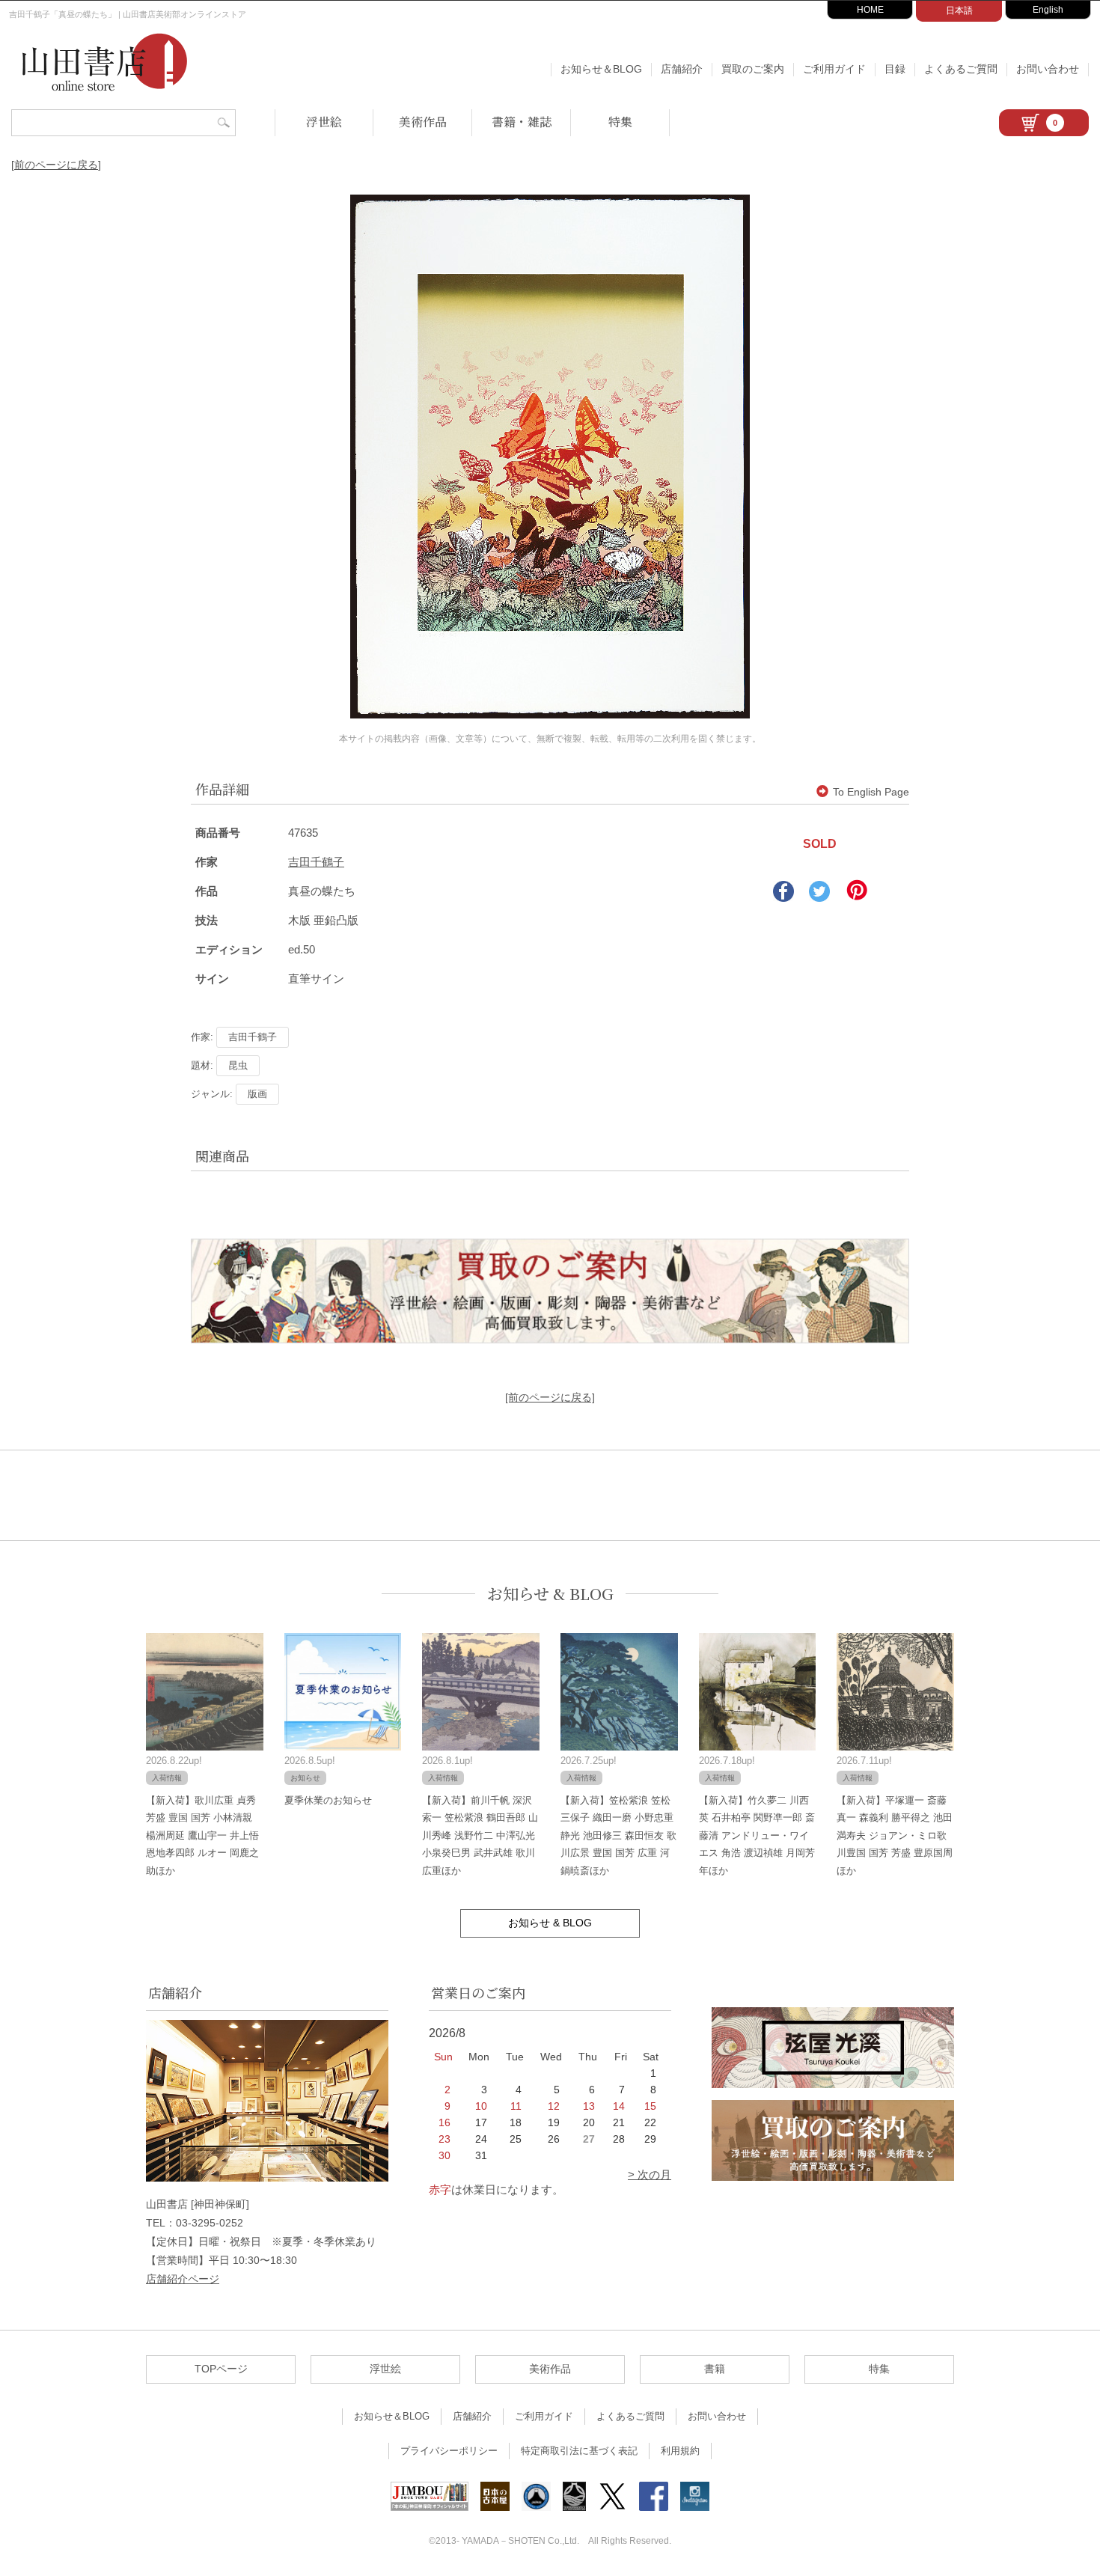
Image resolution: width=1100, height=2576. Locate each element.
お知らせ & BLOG (550, 1594)
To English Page (871, 792)
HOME (870, 10)
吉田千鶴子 (316, 862)
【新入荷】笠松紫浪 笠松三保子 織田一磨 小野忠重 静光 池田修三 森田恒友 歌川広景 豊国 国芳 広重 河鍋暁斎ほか (618, 1835)
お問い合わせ (1048, 69)
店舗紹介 (682, 69)
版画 (257, 1094)
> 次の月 (650, 2174)
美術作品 (423, 122)
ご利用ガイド (834, 69)
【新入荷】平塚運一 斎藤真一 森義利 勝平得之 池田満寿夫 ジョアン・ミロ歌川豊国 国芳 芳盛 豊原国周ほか (895, 1835)
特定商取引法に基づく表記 (579, 2451)
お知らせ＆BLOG (601, 69)
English (1048, 10)
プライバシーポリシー (449, 2451)
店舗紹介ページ (183, 2279)
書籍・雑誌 (522, 122)
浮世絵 (324, 122)
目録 (895, 69)
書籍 (715, 2369)
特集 (620, 122)
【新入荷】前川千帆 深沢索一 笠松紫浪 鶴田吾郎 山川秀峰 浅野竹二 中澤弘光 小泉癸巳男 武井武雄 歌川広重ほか (480, 1835)
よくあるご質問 (961, 69)
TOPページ (221, 2369)
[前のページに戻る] (56, 165)
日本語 (959, 10)
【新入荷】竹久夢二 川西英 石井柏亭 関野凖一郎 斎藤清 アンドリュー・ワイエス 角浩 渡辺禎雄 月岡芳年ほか (757, 1835)
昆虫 (238, 1065)
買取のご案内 (753, 69)
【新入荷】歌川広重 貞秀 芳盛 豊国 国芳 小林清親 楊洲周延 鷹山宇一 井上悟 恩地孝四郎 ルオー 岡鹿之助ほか (202, 1835)
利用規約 (680, 2451)
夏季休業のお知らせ (328, 1800)
